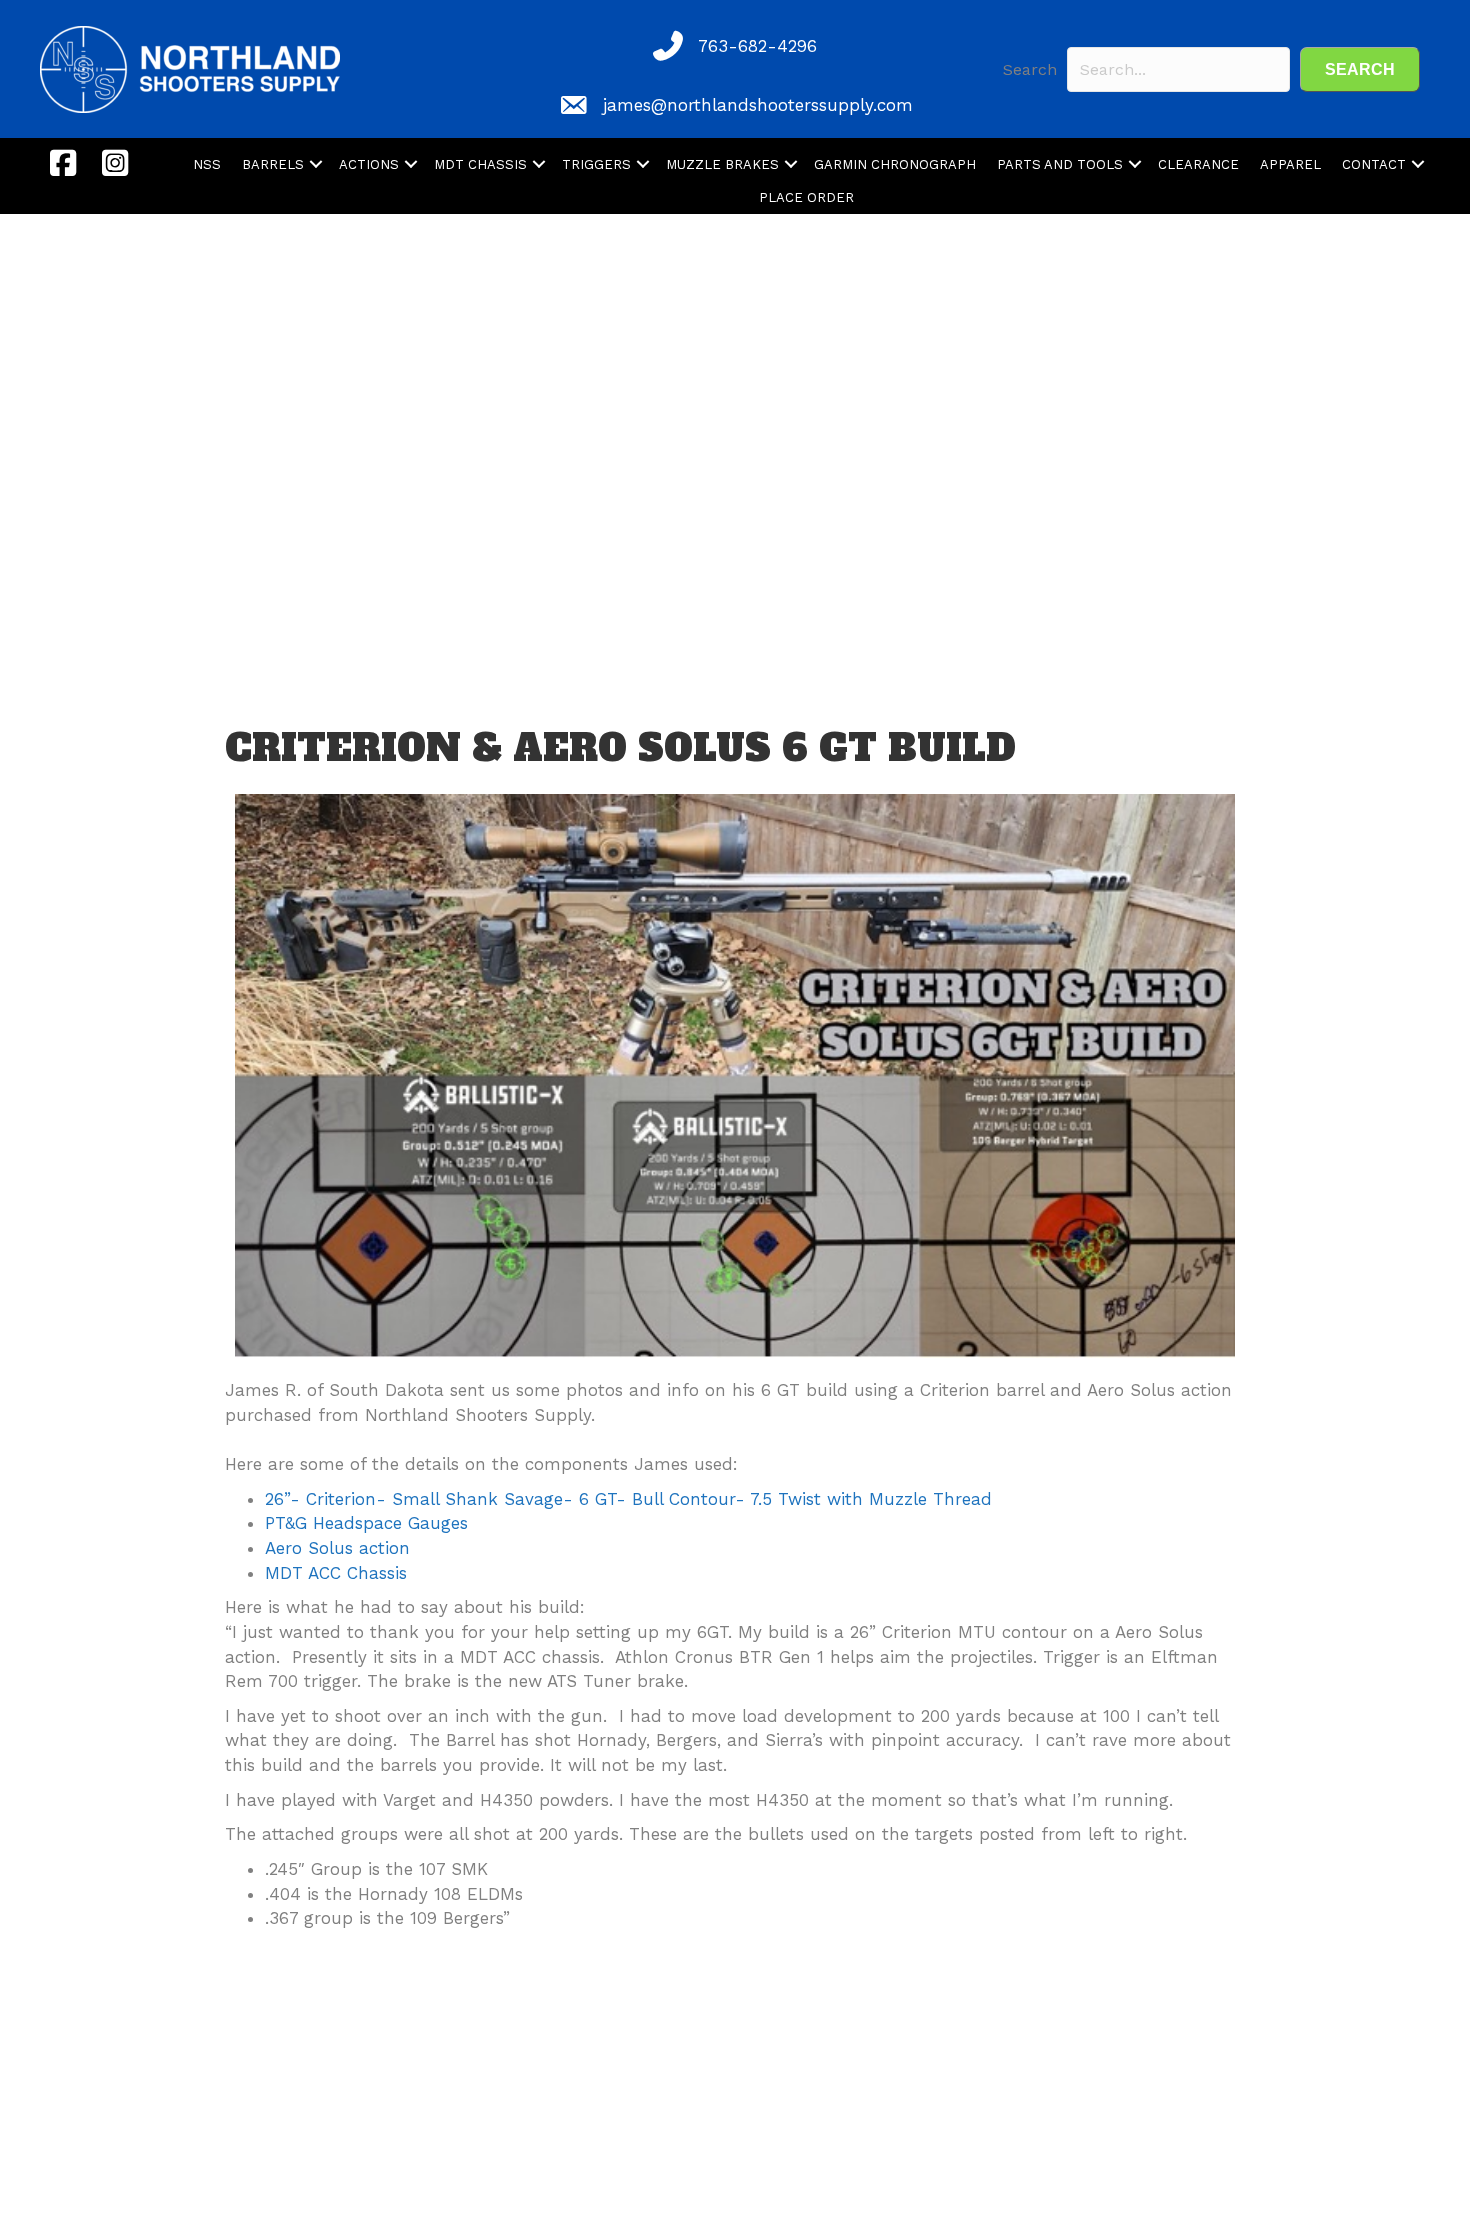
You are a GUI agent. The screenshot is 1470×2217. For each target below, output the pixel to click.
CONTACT (1374, 164)
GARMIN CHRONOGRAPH (895, 164)
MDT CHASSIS (480, 164)
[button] (1360, 69)
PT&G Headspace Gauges (366, 1523)
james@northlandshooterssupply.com (758, 105)
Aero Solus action (337, 1548)
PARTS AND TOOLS (1060, 164)
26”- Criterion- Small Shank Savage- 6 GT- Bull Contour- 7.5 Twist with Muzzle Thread (628, 1499)
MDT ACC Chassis (336, 1573)
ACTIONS (369, 164)
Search (1030, 69)
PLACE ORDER (806, 197)
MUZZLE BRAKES (722, 164)
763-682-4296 (757, 46)
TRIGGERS (596, 164)
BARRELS (273, 164)
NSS (207, 164)
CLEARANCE (1198, 164)
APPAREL (1290, 164)
